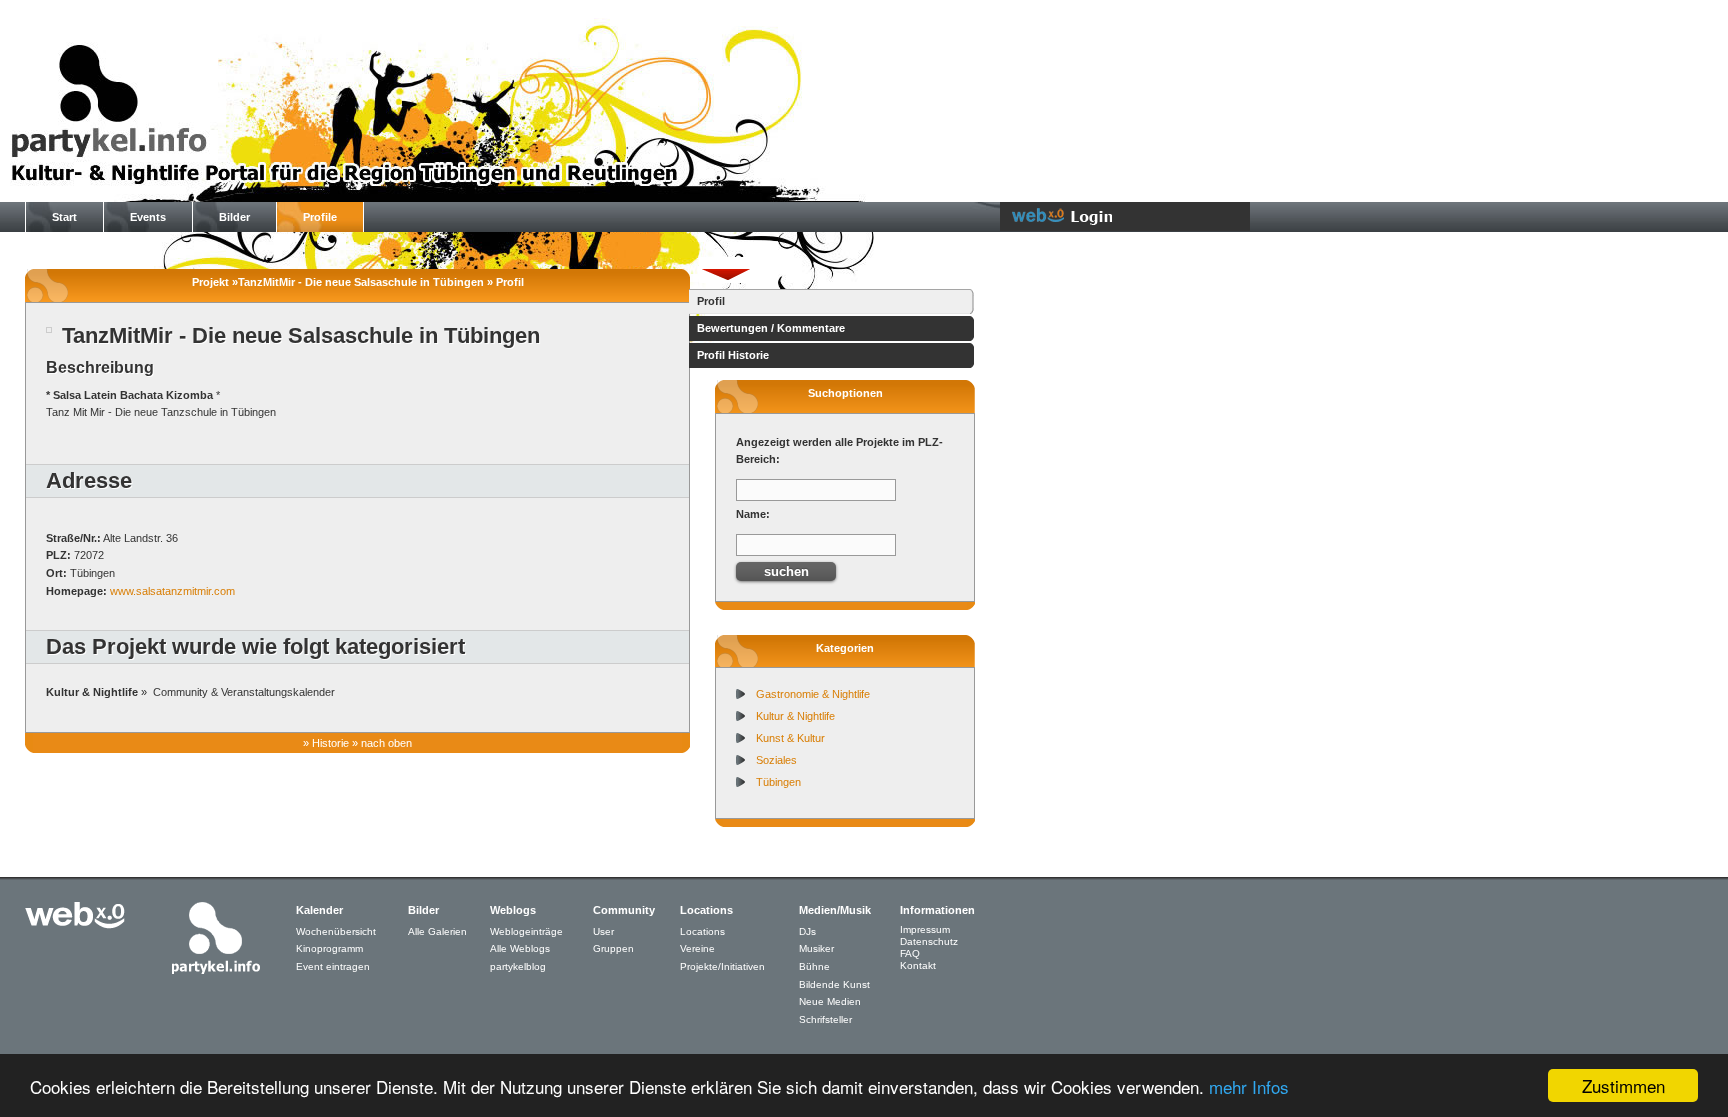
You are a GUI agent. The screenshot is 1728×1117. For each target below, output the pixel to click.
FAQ (910, 953)
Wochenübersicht (336, 931)
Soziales (776, 760)
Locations (702, 931)
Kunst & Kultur (790, 738)
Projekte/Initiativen (722, 966)
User (603, 931)
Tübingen (778, 782)
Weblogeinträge (526, 931)
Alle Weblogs (520, 948)
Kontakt (918, 965)
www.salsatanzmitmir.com (172, 591)
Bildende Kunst (834, 984)
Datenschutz (929, 941)
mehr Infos (1249, 1086)
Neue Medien (830, 1001)
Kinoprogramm (329, 948)
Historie (330, 743)
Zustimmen (1623, 1085)
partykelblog (518, 966)
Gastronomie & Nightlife (813, 694)
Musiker (816, 948)
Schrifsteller (825, 1019)
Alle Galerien (437, 931)
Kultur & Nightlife (795, 716)
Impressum (925, 929)
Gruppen (613, 948)
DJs (807, 931)
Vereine (697, 948)
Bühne (814, 966)
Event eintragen (333, 966)
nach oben (386, 743)
